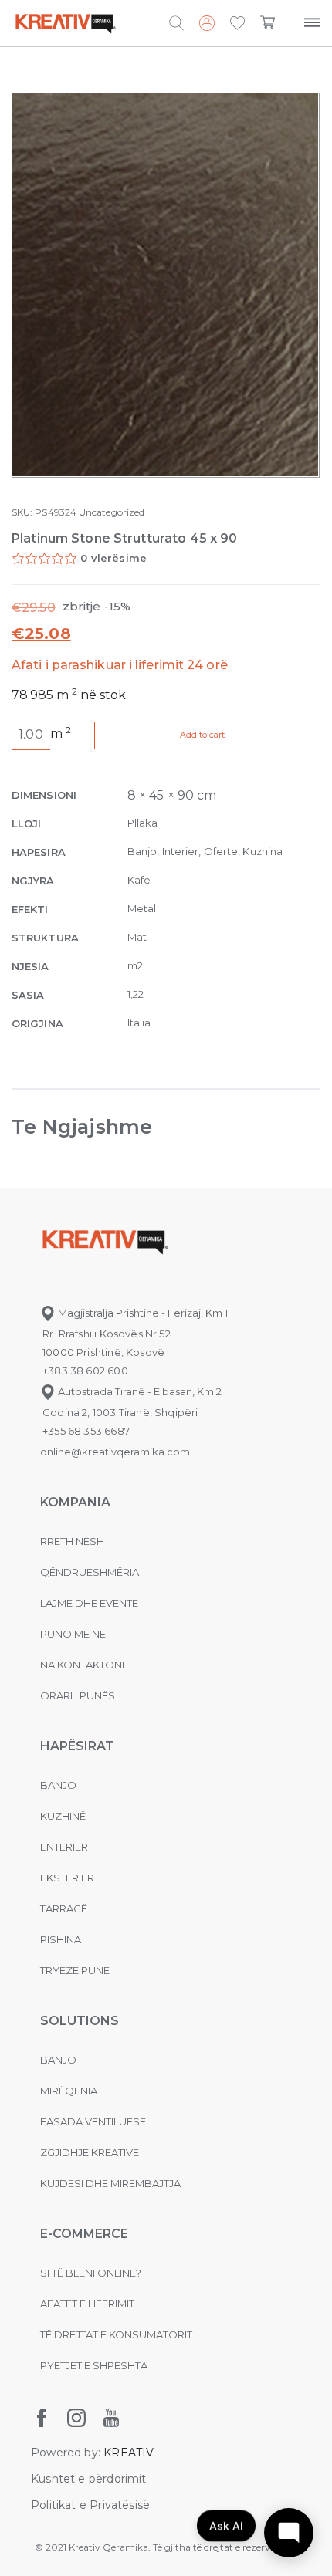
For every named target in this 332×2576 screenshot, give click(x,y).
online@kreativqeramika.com (115, 1452)
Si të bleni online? (91, 2273)
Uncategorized (112, 512)
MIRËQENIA (69, 2091)
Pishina (61, 1939)
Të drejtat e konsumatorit (116, 2334)
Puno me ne (73, 1634)
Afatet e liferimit (87, 2304)
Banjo (58, 1785)
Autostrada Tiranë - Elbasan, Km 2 (139, 1391)
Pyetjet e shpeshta (94, 2365)
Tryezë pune (75, 1970)
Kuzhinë (63, 1816)
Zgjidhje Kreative (90, 2152)
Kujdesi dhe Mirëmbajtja (110, 2183)
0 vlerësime (113, 558)
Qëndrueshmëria (90, 1572)
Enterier (64, 1847)
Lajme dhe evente (89, 1603)
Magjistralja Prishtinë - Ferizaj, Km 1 (142, 1313)
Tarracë (64, 1908)
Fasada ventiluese (93, 2121)
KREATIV (129, 2453)
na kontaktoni (82, 1665)
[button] (237, 24)
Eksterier (67, 1878)
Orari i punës (78, 1695)
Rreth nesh (72, 1541)
